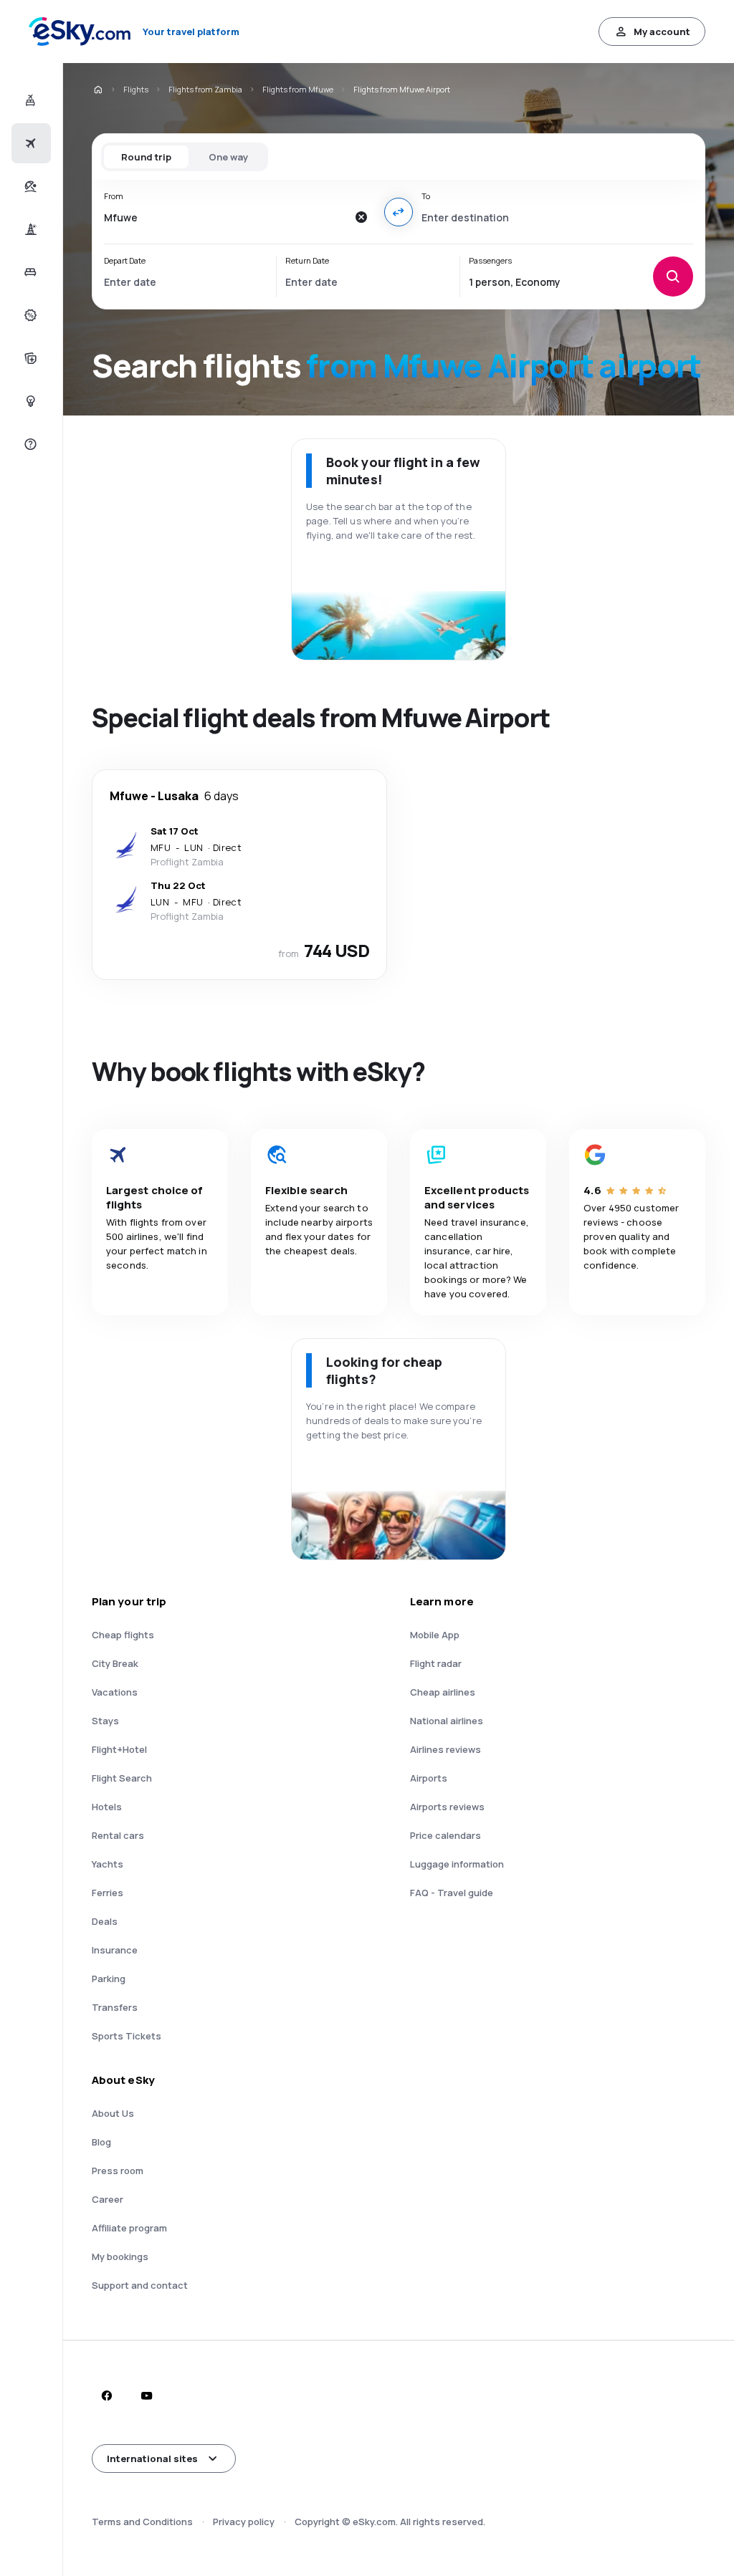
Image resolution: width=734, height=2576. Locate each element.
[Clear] (361, 217)
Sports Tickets (127, 2036)
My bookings (120, 2257)
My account (662, 32)
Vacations (115, 1692)
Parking (109, 1979)
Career (108, 2199)
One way (228, 157)
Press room (118, 2171)
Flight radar (436, 1663)
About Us (113, 2113)
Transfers (115, 2007)
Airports (429, 1778)
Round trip (146, 157)
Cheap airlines (443, 1692)
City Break (115, 1663)
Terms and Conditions (142, 2522)
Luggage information (457, 1864)
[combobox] (225, 217)
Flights (136, 89)
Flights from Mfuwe (298, 89)
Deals (105, 1921)
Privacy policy (244, 2522)
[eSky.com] (97, 90)
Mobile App (435, 1635)
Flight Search (122, 1778)
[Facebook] (106, 2395)
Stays (105, 1721)
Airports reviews (447, 1807)
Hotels (107, 1807)
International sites (152, 2459)
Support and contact (140, 2285)
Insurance (115, 1950)
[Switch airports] (399, 212)
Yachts (108, 1864)
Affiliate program (129, 2228)
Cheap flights (123, 1635)
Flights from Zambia (205, 89)
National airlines (447, 1721)
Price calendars (445, 1835)
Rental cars (118, 1835)
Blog (101, 2142)
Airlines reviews (445, 1749)
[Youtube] (146, 2395)
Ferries (108, 1893)
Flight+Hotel (119, 1749)
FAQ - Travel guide (452, 1893)
